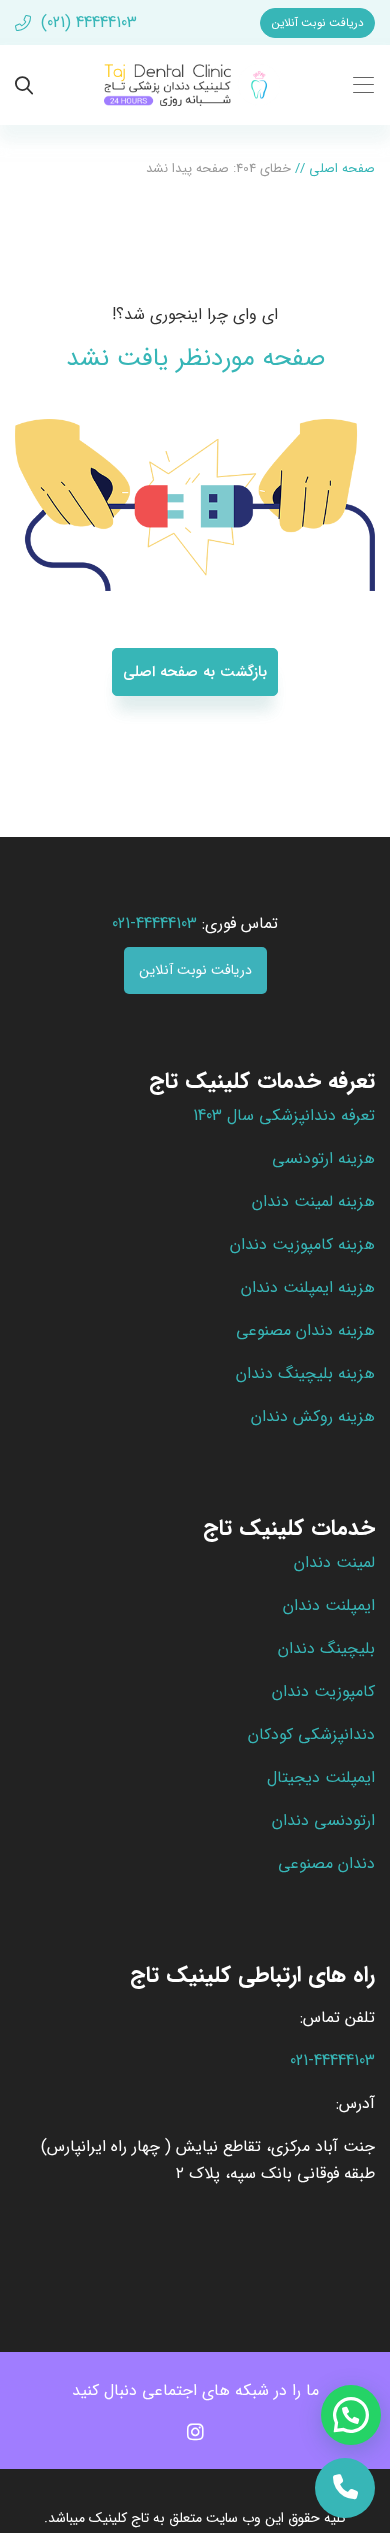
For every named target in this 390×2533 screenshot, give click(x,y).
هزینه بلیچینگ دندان (305, 1373)
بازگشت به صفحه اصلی (195, 672)
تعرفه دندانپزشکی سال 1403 (284, 1115)
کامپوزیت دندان (323, 1691)
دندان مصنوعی (326, 1863)
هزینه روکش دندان (313, 1416)
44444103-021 (154, 923)
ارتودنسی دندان (323, 1820)
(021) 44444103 (86, 22)
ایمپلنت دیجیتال (321, 1777)
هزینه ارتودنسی (323, 1158)
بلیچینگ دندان (326, 1648)
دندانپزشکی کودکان (311, 1734)
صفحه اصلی (342, 168)
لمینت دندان (334, 1562)
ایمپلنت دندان (329, 1605)
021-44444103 (332, 2060)
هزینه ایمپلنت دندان (308, 1287)
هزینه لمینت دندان (313, 1201)
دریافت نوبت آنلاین (318, 23)
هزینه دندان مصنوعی (305, 1330)
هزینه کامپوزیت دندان (302, 1244)
